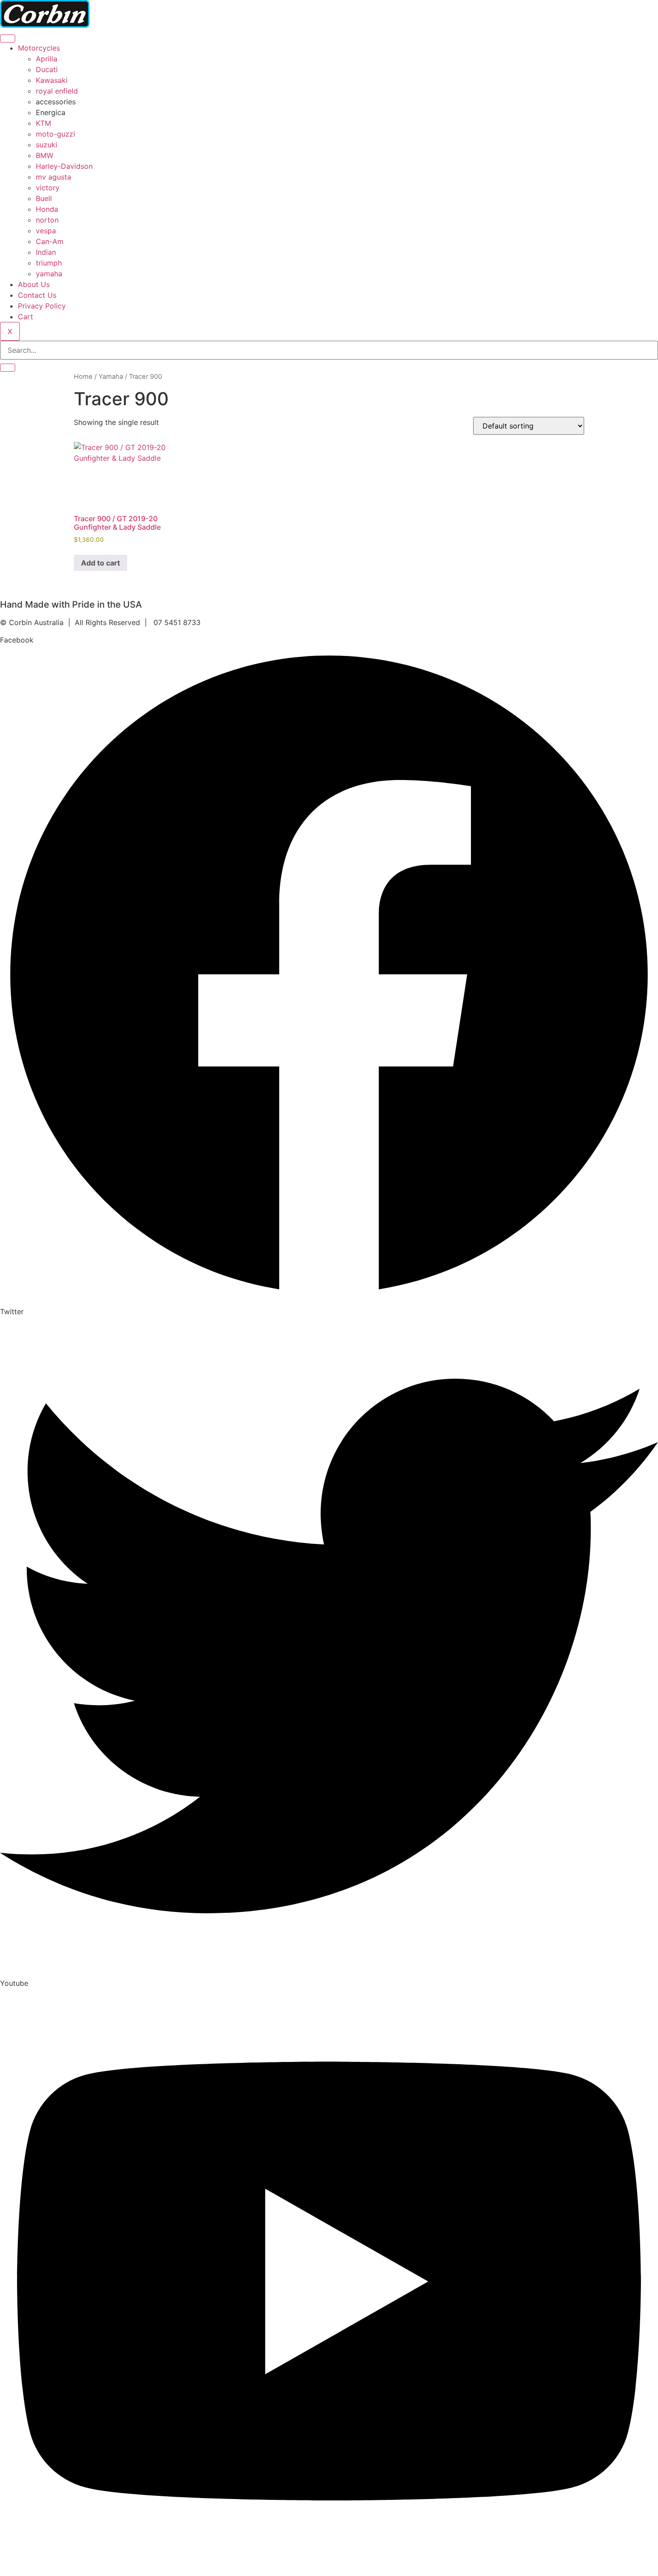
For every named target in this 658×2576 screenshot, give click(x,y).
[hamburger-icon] (8, 39)
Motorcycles (39, 48)
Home (83, 377)
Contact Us (37, 295)
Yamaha (111, 377)
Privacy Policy (42, 306)
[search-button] (8, 368)
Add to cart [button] (100, 563)
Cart (26, 317)
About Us (34, 284)
